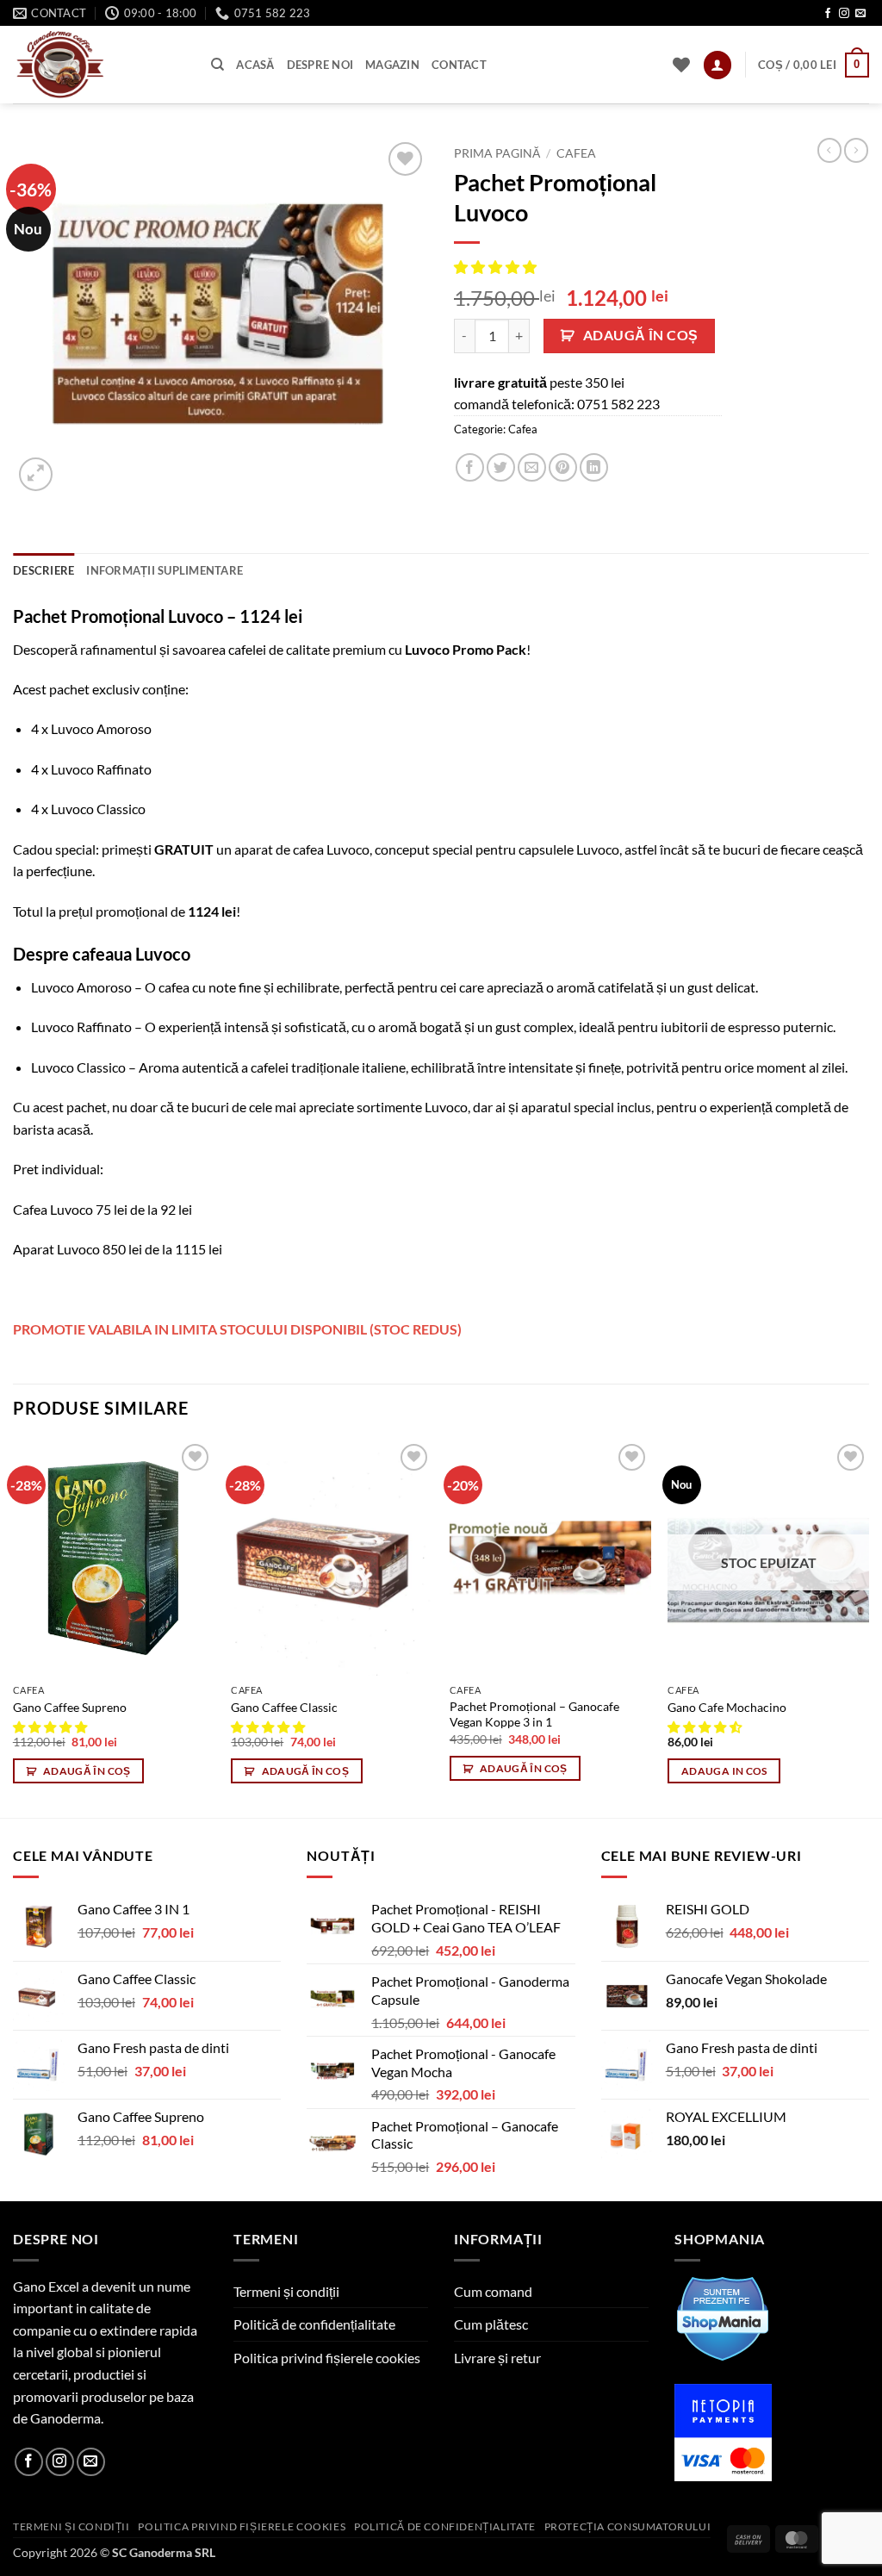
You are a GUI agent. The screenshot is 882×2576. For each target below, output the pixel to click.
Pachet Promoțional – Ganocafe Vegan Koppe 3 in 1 (534, 1714)
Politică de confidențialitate (314, 2324)
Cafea (576, 153)
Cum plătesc (491, 2324)
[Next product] (829, 150)
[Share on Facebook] (470, 467)
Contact (459, 65)
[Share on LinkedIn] (594, 467)
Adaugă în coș (641, 335)
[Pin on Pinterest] (563, 467)
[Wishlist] (681, 65)
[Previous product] (856, 150)
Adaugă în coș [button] (87, 1771)
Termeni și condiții (286, 2291)
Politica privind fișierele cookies (327, 2358)
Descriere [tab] (43, 570)
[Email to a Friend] (532, 467)
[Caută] (217, 65)
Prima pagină (497, 153)
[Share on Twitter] (501, 467)
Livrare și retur (497, 2358)
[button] (717, 65)
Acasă (255, 65)
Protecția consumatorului (628, 2526)
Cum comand (493, 2291)
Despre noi (320, 65)
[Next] (868, 1627)
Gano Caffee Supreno (70, 1707)
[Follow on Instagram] (844, 14)
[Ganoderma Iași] (99, 65)
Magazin (392, 65)
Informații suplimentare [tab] (165, 570)
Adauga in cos (724, 1771)
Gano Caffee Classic (284, 1707)
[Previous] (14, 1627)
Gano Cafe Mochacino (727, 1707)
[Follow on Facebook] (828, 14)
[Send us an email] (860, 14)
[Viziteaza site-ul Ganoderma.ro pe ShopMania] (723, 2316)
